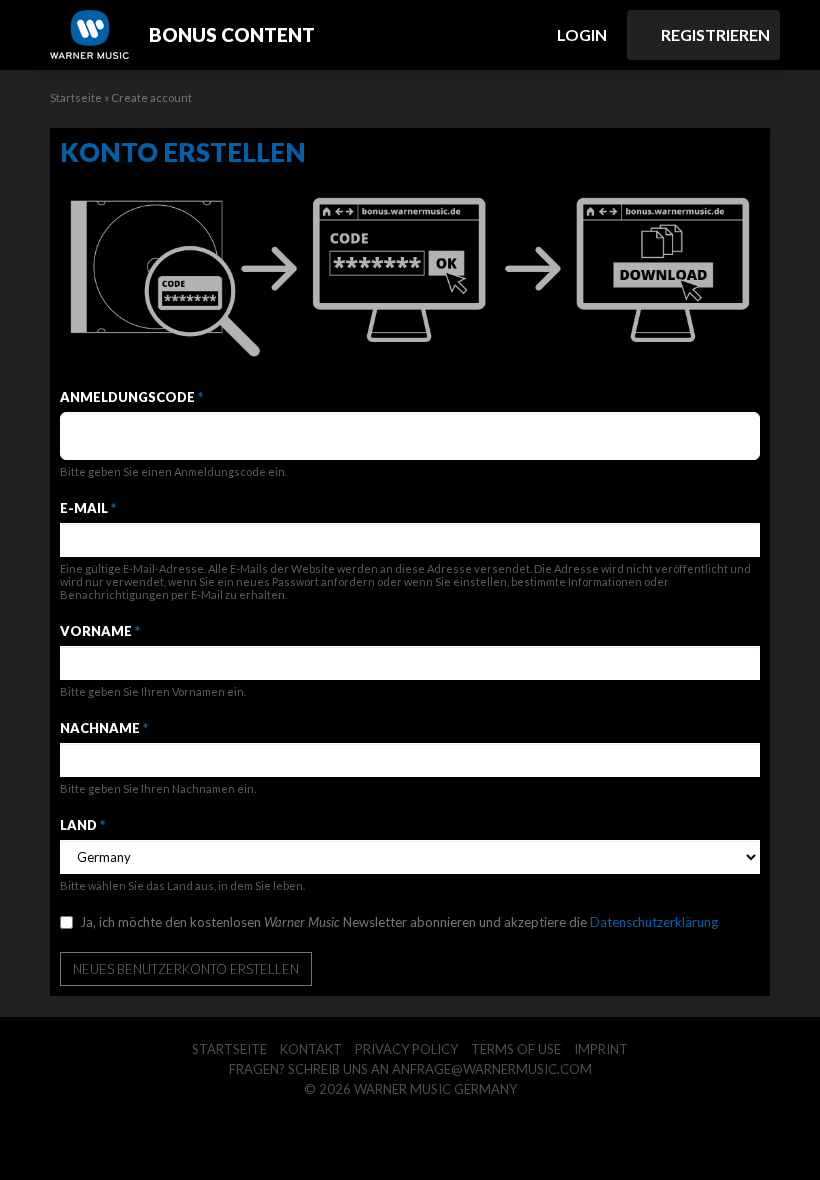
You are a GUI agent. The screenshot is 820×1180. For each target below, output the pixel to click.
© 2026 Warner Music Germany (410, 1089)
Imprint (601, 1049)
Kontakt (311, 1049)
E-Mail (88, 508)
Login (580, 34)
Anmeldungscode (131, 397)
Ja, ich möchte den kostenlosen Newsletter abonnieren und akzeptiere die (399, 922)
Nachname (104, 728)
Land (82, 825)
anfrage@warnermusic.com (492, 1069)
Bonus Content (232, 34)
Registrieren (714, 34)
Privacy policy (406, 1049)
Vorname (100, 631)
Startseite (76, 97)
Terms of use (516, 1049)
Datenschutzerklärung (654, 922)
